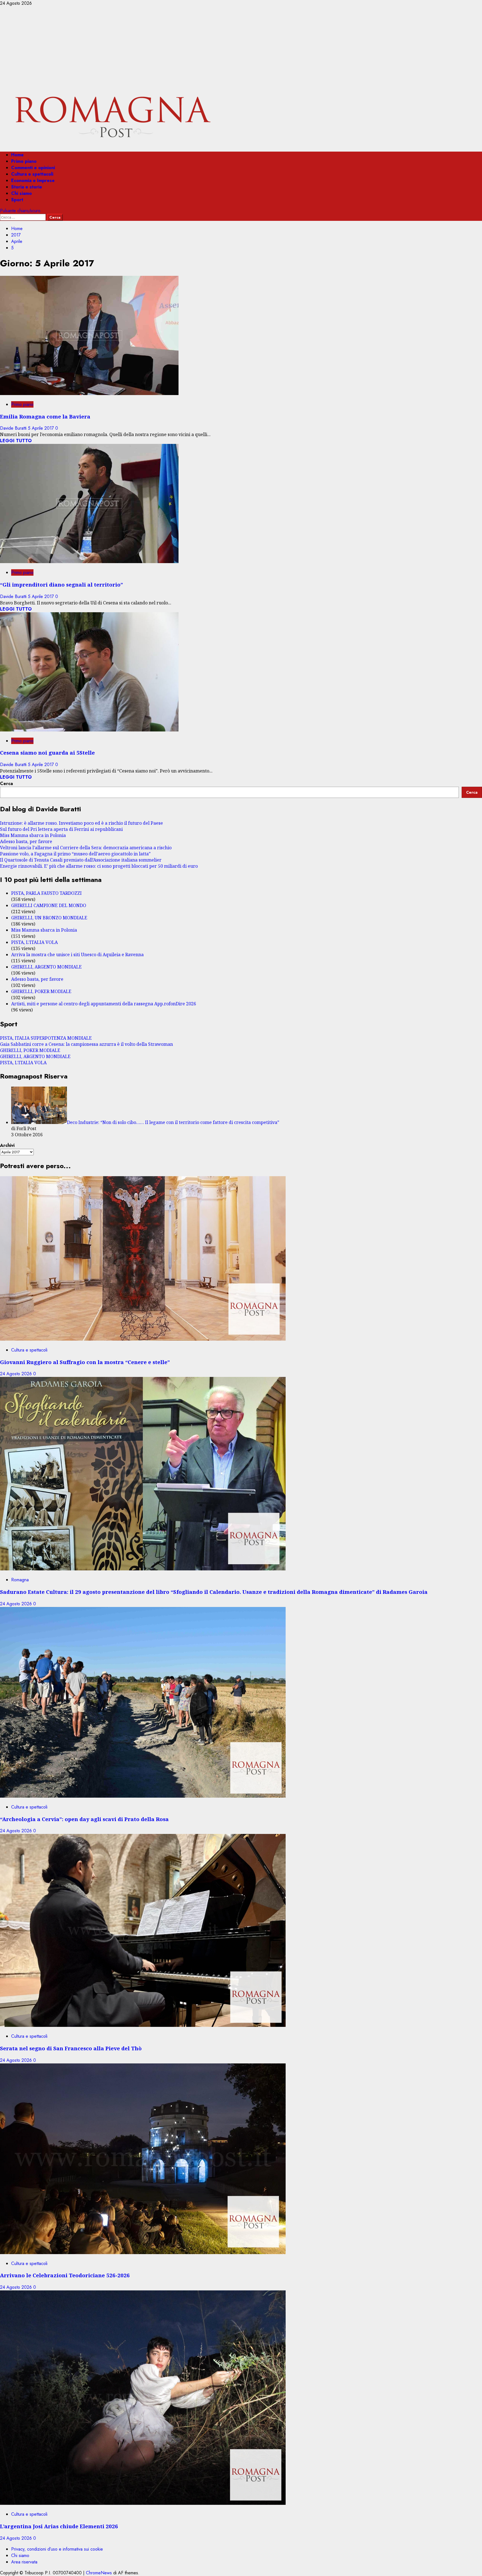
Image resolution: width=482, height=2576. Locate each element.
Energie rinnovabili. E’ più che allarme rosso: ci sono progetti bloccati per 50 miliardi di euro (99, 866)
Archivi (7, 1145)
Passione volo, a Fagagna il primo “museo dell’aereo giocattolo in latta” (75, 854)
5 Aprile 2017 (42, 428)
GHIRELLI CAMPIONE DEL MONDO (49, 905)
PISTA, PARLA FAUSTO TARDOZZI (46, 893)
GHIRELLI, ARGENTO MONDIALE (46, 967)
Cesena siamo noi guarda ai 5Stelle (47, 753)
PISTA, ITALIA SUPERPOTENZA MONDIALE (46, 1038)
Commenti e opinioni (33, 168)
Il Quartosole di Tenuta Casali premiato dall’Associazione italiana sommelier (81, 860)
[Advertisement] (241, 48)
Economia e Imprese (33, 180)
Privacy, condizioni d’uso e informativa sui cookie (57, 2549)
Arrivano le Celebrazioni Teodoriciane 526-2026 (65, 2275)
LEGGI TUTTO (16, 441)
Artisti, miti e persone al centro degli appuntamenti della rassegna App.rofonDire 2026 (104, 1004)
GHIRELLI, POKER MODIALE (41, 991)
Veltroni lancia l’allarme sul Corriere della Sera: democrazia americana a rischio (86, 848)
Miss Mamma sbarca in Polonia (33, 835)
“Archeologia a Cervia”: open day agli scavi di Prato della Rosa (84, 1819)
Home (17, 155)
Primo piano (24, 161)
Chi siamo (21, 193)
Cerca (6, 784)
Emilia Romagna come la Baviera (45, 416)
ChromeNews (99, 2573)
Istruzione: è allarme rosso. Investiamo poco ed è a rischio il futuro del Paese (81, 823)
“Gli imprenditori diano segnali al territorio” (62, 584)
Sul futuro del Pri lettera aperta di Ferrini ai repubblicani (61, 829)
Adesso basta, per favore (26, 841)
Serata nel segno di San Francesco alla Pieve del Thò (71, 2048)
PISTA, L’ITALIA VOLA (34, 942)
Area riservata (24, 2562)
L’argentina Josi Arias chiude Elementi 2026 (59, 2526)
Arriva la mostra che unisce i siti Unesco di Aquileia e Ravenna (77, 955)
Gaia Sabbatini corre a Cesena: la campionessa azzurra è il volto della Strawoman (86, 1044)
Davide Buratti (14, 428)
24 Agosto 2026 (17, 1374)
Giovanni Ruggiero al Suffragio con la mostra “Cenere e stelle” (85, 1362)
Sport (17, 200)
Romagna (20, 1580)
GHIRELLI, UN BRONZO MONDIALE (49, 918)
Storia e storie (27, 187)
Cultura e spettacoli (32, 174)
